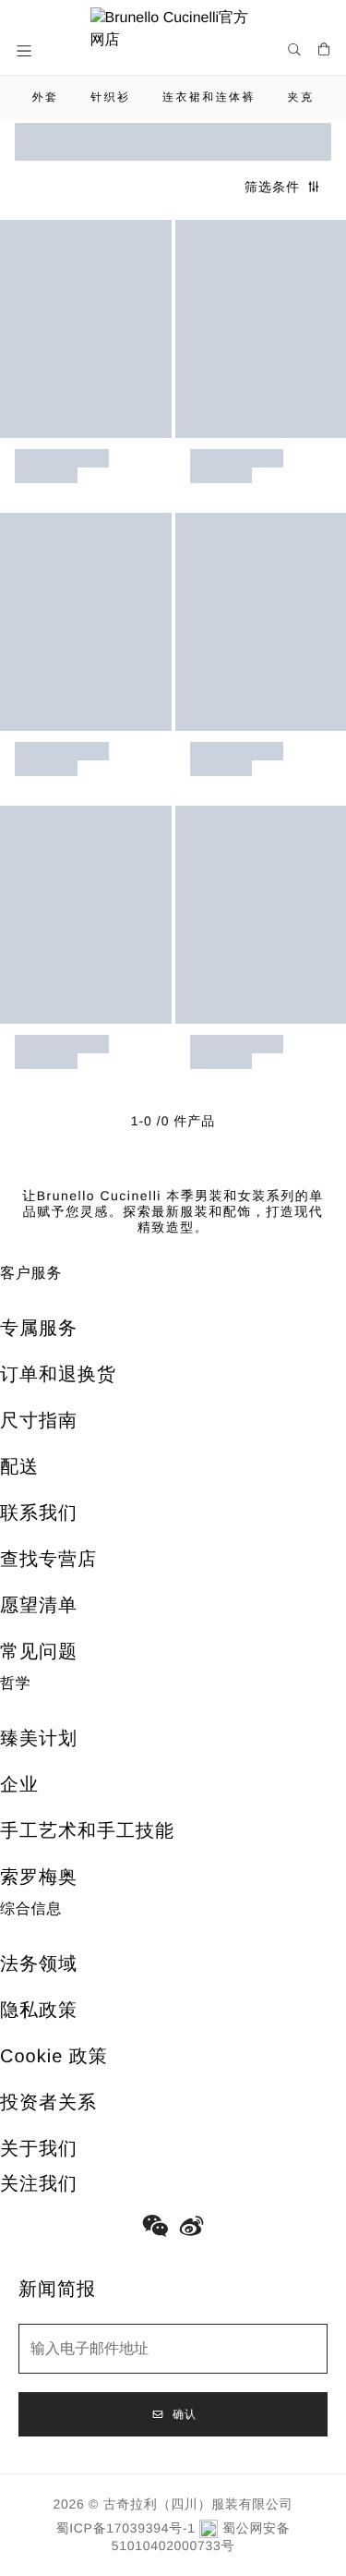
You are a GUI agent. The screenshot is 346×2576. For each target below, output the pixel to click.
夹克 (301, 97)
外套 (46, 97)
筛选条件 (272, 187)
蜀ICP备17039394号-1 (126, 2528)
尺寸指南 (39, 1421)
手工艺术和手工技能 (87, 1831)
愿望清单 (39, 1606)
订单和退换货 (58, 1375)
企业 (19, 1785)
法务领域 (39, 1964)
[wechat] (155, 2226)
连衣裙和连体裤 (209, 97)
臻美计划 (39, 1739)
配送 (19, 1467)
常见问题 (39, 1652)
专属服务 (39, 1329)
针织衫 (110, 97)
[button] (26, 51)
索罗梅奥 (39, 1877)
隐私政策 (39, 2011)
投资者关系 (48, 2103)
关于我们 (39, 2149)
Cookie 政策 (54, 2057)
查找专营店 (48, 1560)
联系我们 (39, 1513)
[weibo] (192, 2226)
